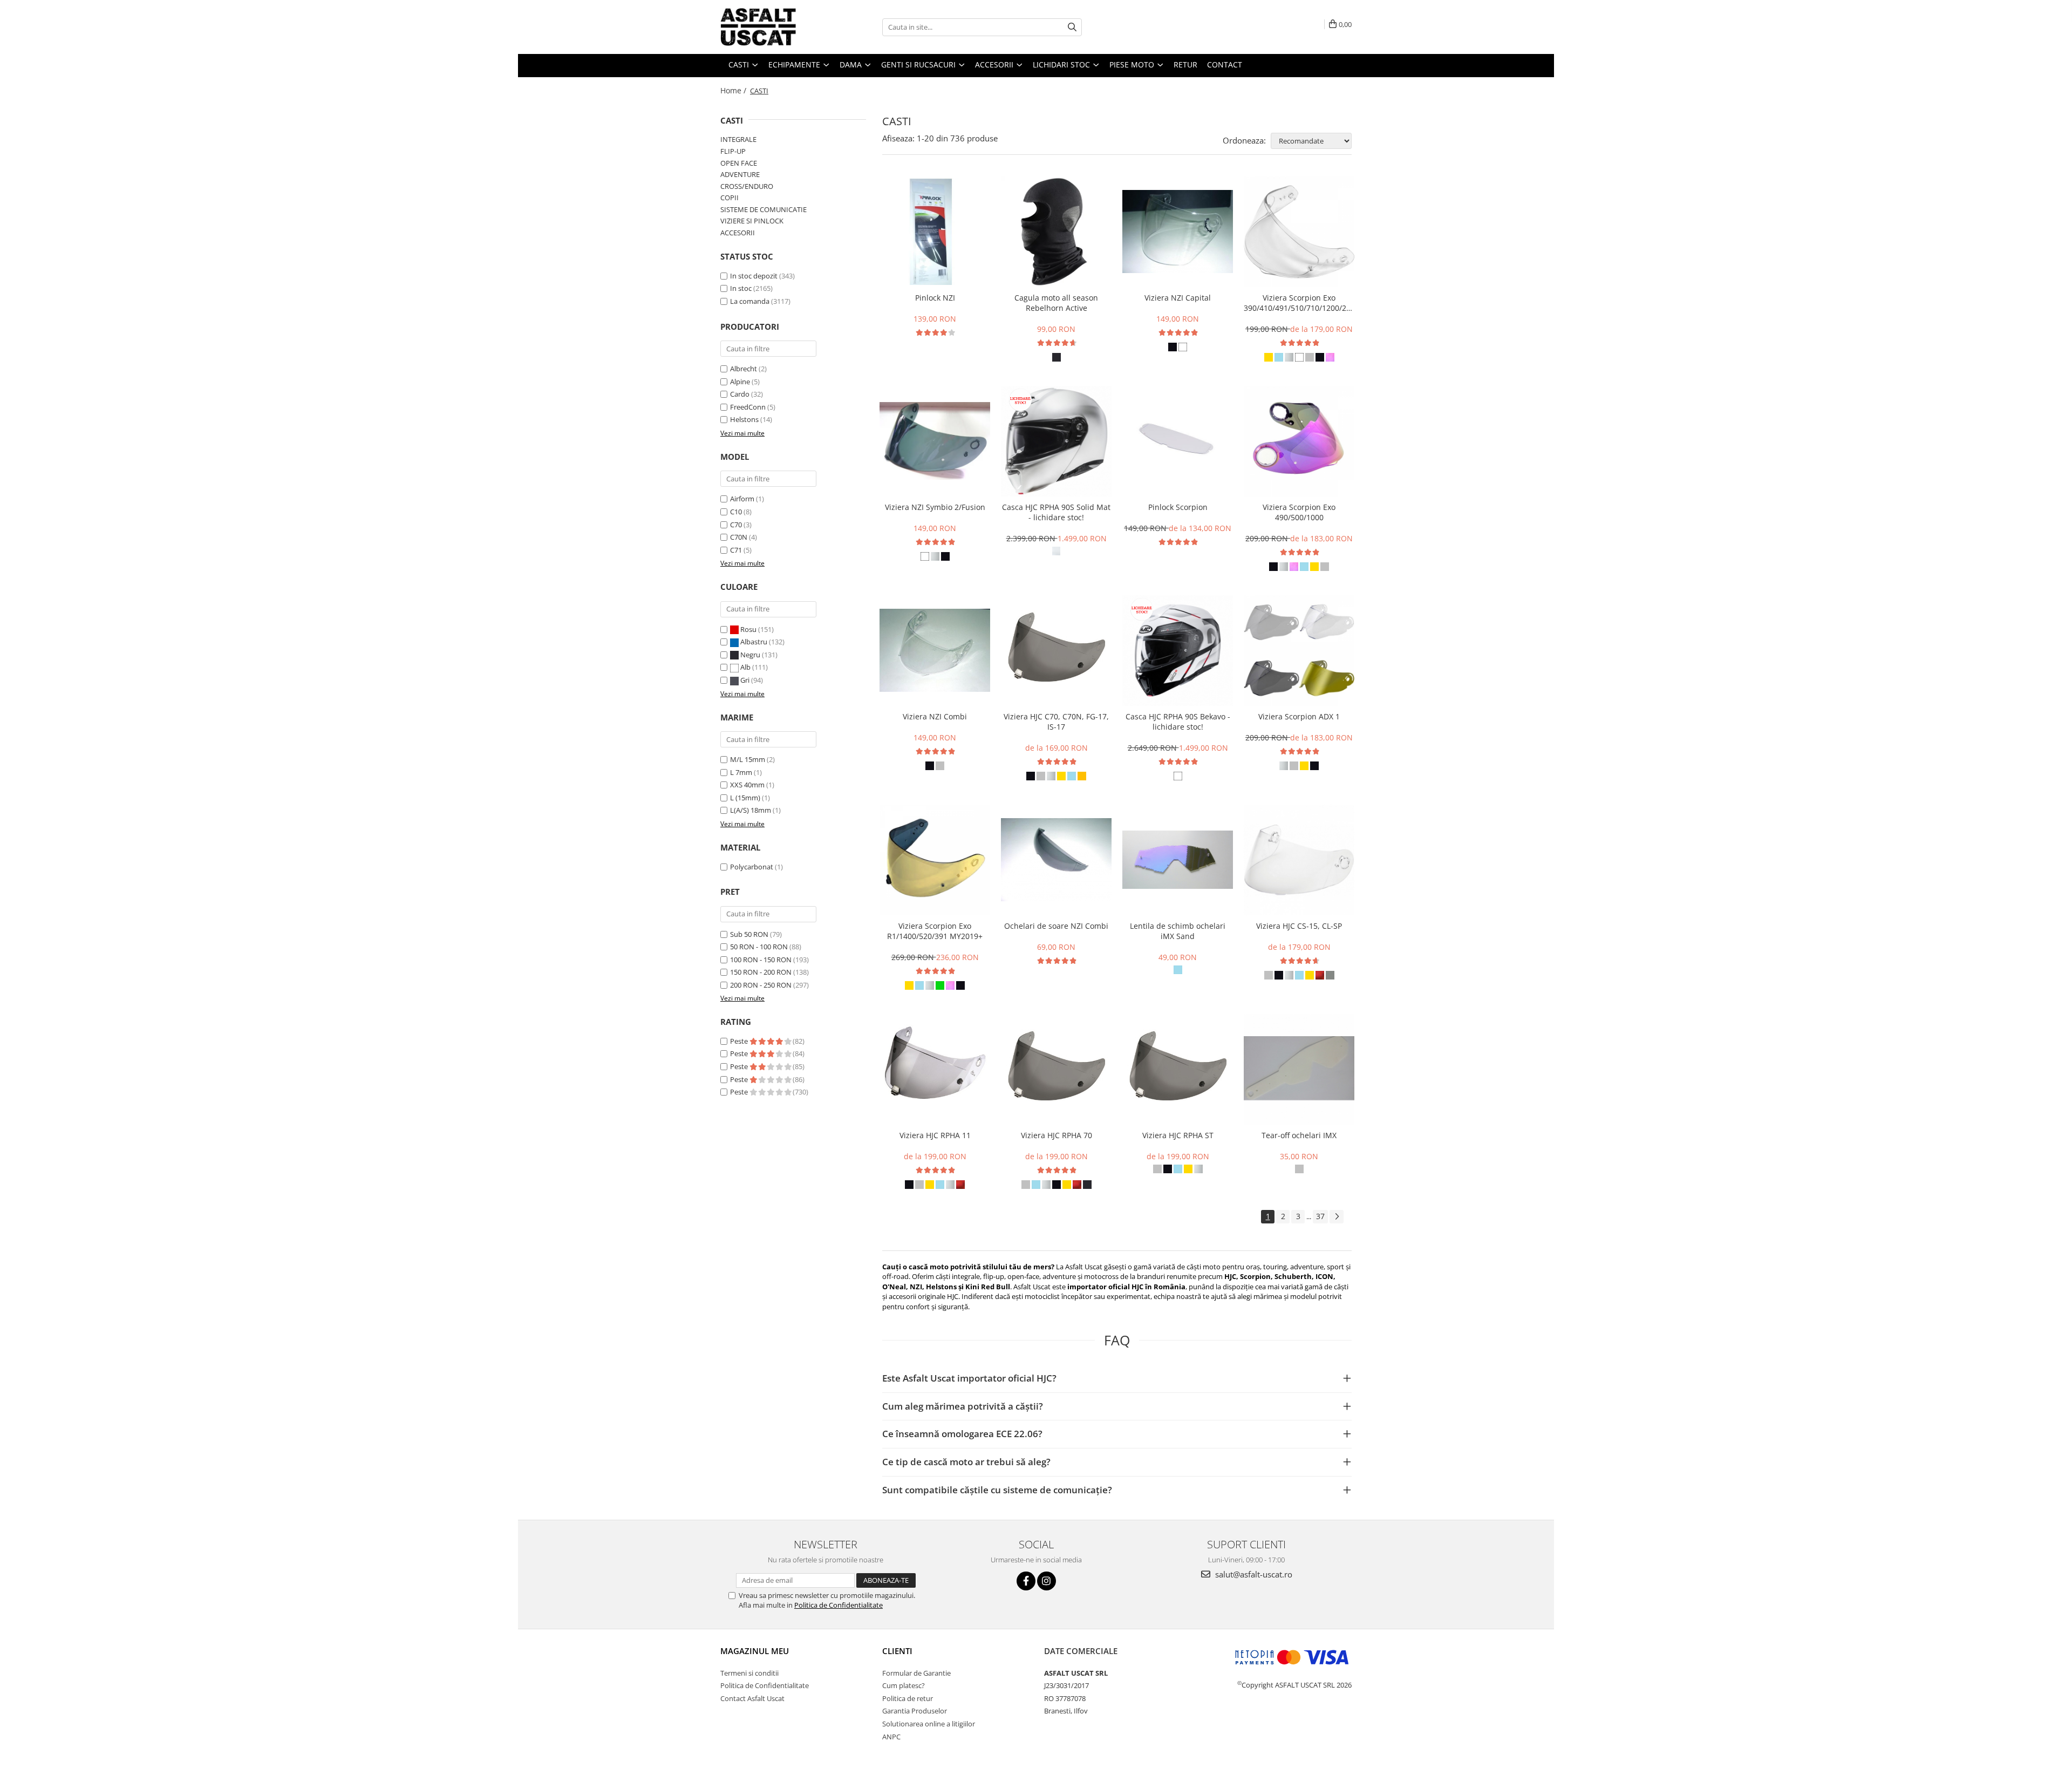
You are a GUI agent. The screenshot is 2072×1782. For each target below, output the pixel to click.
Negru (750, 655)
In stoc (741, 288)
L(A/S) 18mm (751, 810)
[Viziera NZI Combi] (935, 650)
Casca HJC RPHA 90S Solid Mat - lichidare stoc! (1056, 512)
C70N (739, 537)
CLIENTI (897, 1651)
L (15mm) (745, 798)
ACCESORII (738, 233)
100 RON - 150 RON (761, 960)
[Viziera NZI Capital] (1178, 232)
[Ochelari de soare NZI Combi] (1056, 860)
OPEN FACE (739, 163)
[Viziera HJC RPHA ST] (1178, 1069)
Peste (740, 1041)
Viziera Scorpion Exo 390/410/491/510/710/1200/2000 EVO (1299, 303)
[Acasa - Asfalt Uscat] (774, 27)
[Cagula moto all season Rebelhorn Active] (1056, 232)
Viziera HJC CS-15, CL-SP (1299, 926)
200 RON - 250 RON (761, 985)
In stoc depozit (754, 276)
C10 (736, 512)
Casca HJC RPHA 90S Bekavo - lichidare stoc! (1178, 722)
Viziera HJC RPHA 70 (1057, 1135)
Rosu (748, 629)
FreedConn (748, 407)
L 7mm (741, 772)
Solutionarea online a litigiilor (929, 1724)
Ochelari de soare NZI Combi (1056, 926)
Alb (745, 667)
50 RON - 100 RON (759, 947)
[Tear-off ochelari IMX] (1299, 1069)
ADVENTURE (740, 174)
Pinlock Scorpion (1178, 507)
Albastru (754, 642)
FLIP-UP (733, 151)
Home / (734, 90)
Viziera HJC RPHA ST (1178, 1135)
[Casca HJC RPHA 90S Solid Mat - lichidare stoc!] (1056, 441)
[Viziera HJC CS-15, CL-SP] (1299, 860)
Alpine (740, 382)
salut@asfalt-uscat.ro (1253, 1574)
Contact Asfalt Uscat (752, 1698)
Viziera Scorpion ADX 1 (1299, 716)
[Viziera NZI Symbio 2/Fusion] (935, 441)
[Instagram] (1047, 1581)
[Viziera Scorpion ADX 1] (1299, 651)
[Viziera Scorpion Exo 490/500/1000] (1299, 441)
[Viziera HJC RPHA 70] (1056, 1069)
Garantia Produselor (915, 1711)
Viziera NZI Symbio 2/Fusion (935, 507)
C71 (736, 550)
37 (1320, 1216)
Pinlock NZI (935, 298)
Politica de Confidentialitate (839, 1605)
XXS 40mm (747, 785)
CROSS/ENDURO (747, 186)
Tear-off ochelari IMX (1299, 1135)
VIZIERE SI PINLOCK (752, 221)
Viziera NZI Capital (1178, 298)
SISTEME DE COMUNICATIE (764, 209)
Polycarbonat (752, 867)
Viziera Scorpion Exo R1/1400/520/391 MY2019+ (935, 931)
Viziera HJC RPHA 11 (935, 1135)
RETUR (1185, 64)
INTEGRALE (738, 139)
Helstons (744, 419)
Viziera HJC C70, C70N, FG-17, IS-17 (1056, 722)
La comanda (750, 301)
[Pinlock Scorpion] (1178, 441)
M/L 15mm (748, 759)
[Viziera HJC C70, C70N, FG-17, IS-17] (1056, 651)
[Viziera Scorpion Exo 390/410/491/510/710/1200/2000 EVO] (1299, 232)
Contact (1225, 64)
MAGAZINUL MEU (755, 1651)
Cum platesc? (904, 1685)
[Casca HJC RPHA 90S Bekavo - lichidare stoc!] (1178, 651)
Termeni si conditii (749, 1673)
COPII (730, 198)
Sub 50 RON (749, 934)
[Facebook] (1026, 1581)
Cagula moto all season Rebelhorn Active (1056, 303)
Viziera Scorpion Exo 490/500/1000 (1299, 512)
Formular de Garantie (916, 1673)
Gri (745, 680)
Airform (742, 499)
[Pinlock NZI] (935, 232)
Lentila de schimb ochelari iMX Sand (1178, 931)
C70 (736, 525)
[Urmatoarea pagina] (1337, 1217)
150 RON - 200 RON (761, 972)
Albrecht (744, 369)
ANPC (891, 1737)
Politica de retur (908, 1698)
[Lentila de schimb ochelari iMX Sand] (1178, 860)
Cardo (740, 394)
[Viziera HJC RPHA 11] (935, 1069)
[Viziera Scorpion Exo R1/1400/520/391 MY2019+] (935, 860)
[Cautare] (1072, 27)
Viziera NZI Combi (935, 716)
